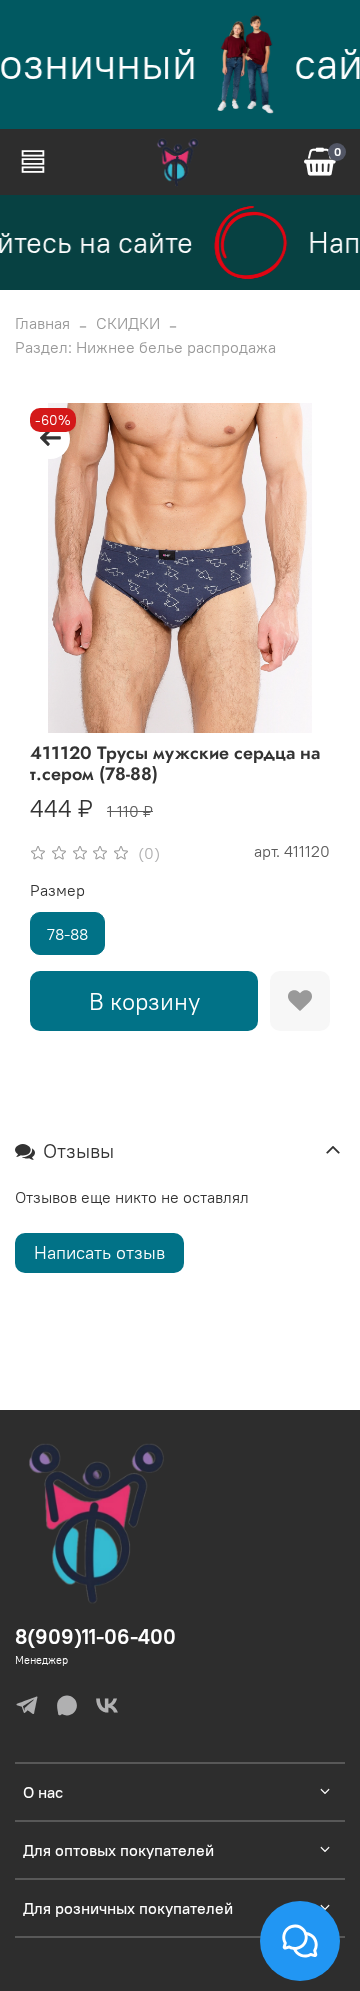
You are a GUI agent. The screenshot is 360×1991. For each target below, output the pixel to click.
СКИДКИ (128, 323)
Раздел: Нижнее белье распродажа (145, 347)
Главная (42, 323)
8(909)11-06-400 (95, 1636)
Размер (57, 890)
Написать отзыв (99, 1252)
